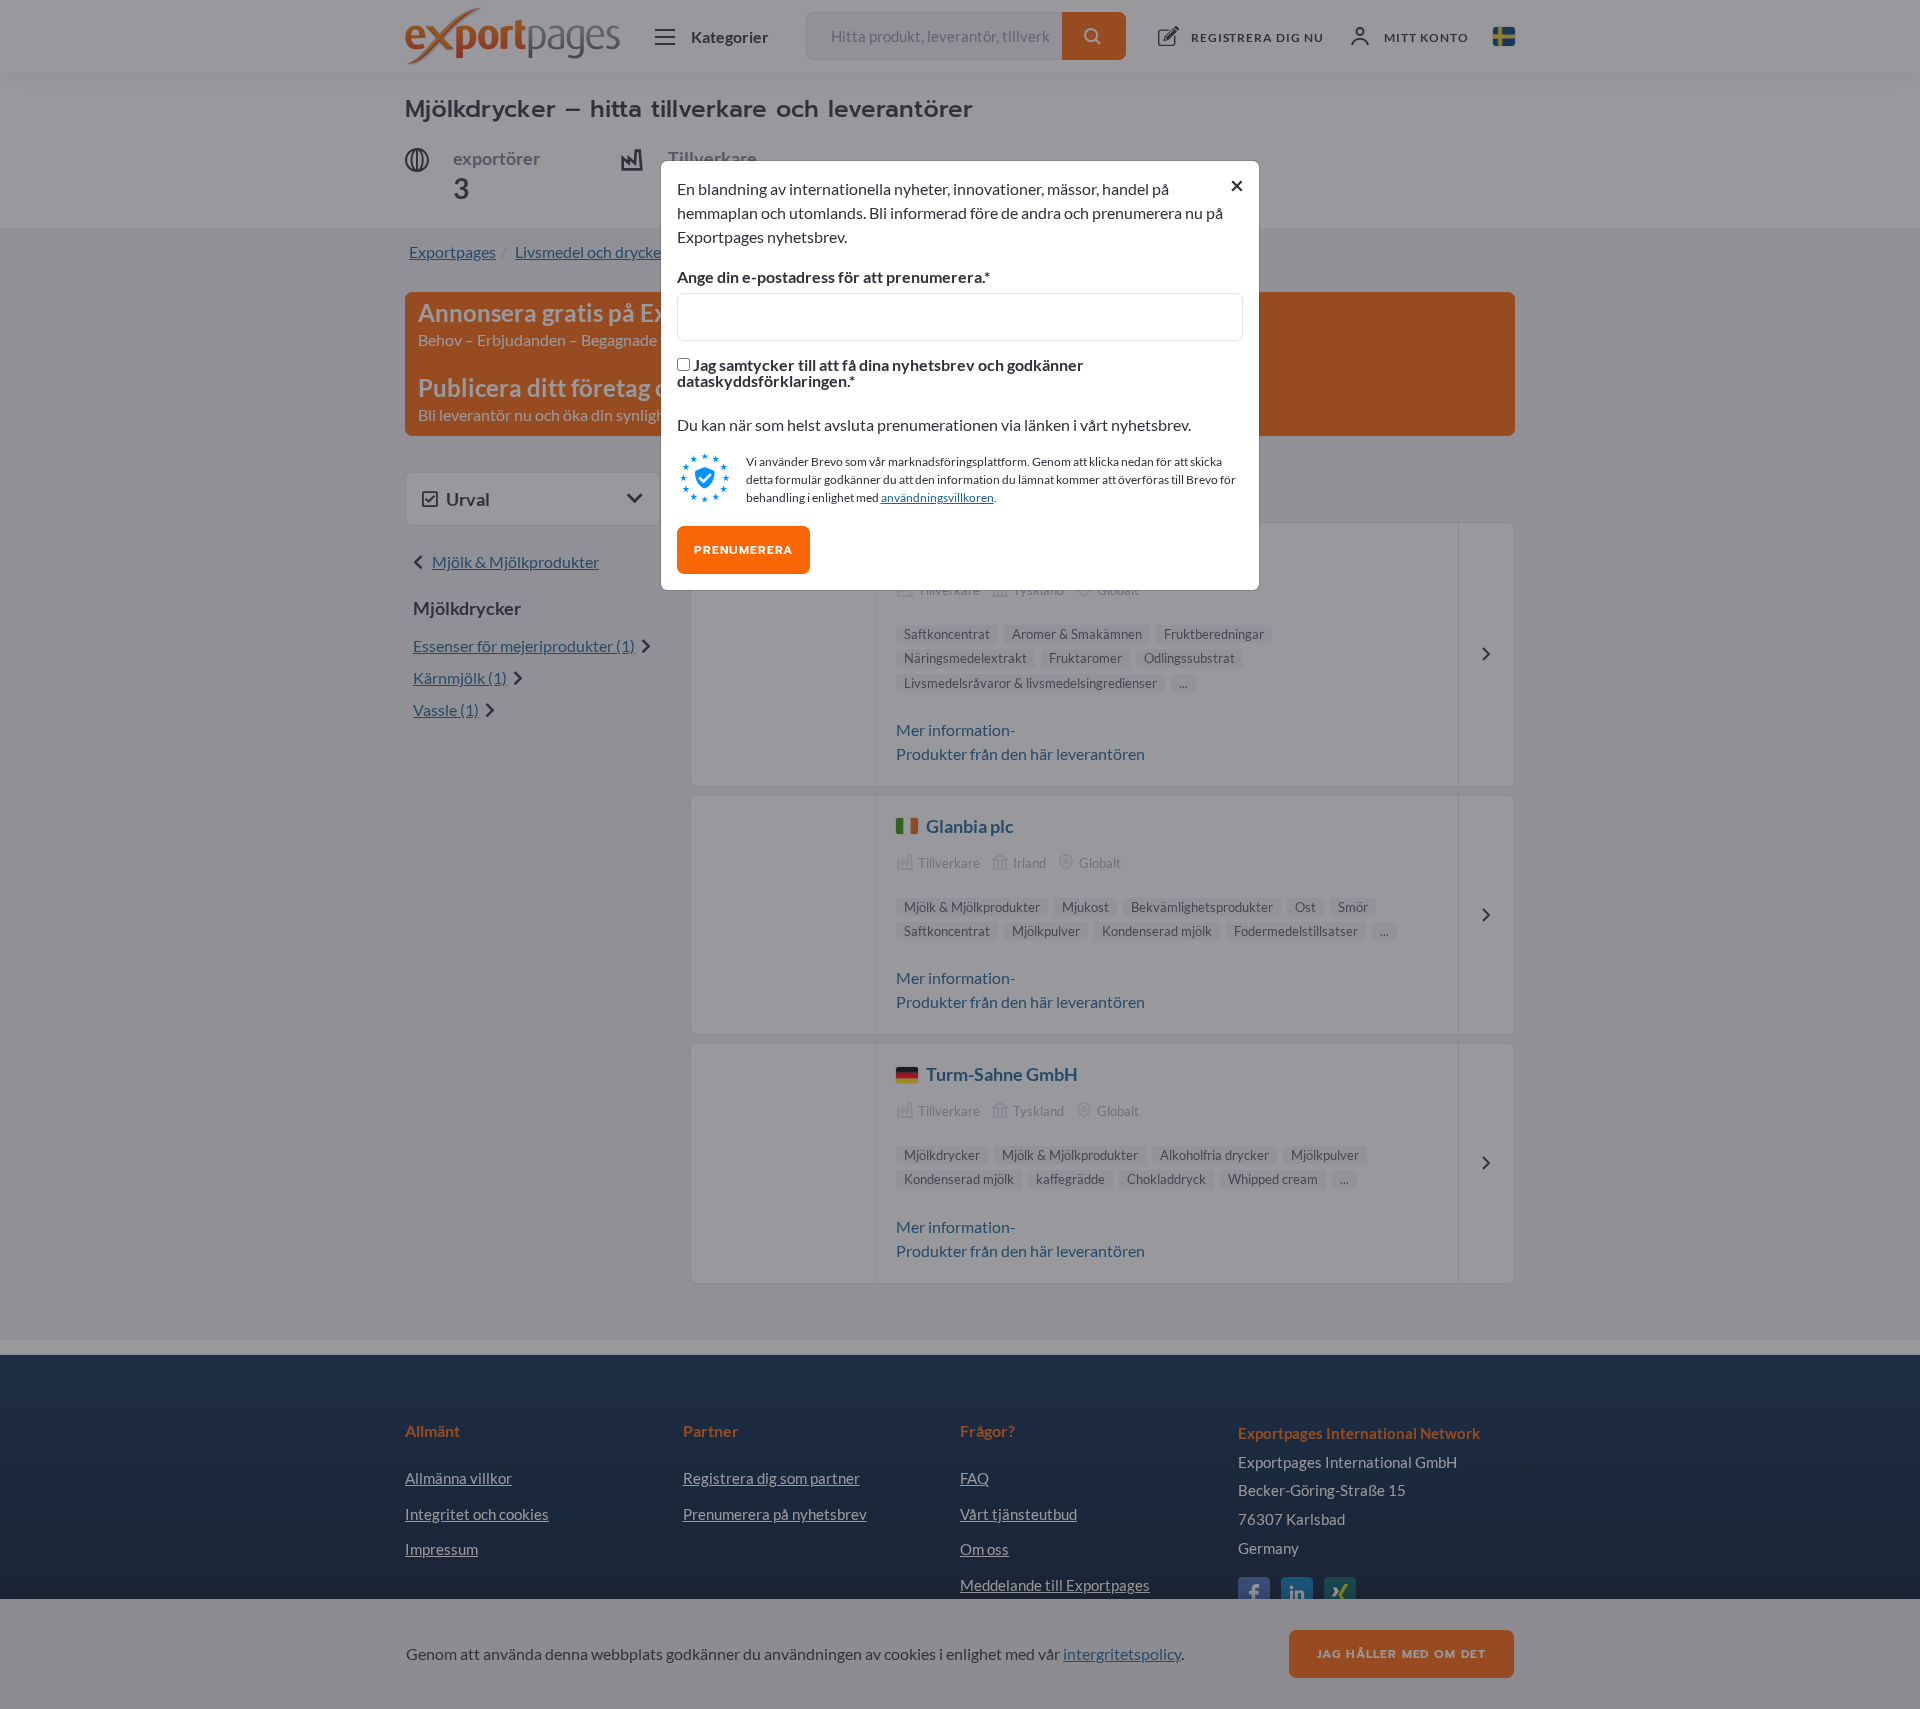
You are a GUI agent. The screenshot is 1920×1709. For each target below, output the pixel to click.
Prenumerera (743, 550)
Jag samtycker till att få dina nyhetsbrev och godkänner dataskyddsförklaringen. (880, 373)
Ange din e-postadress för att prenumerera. (830, 277)
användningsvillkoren (937, 497)
